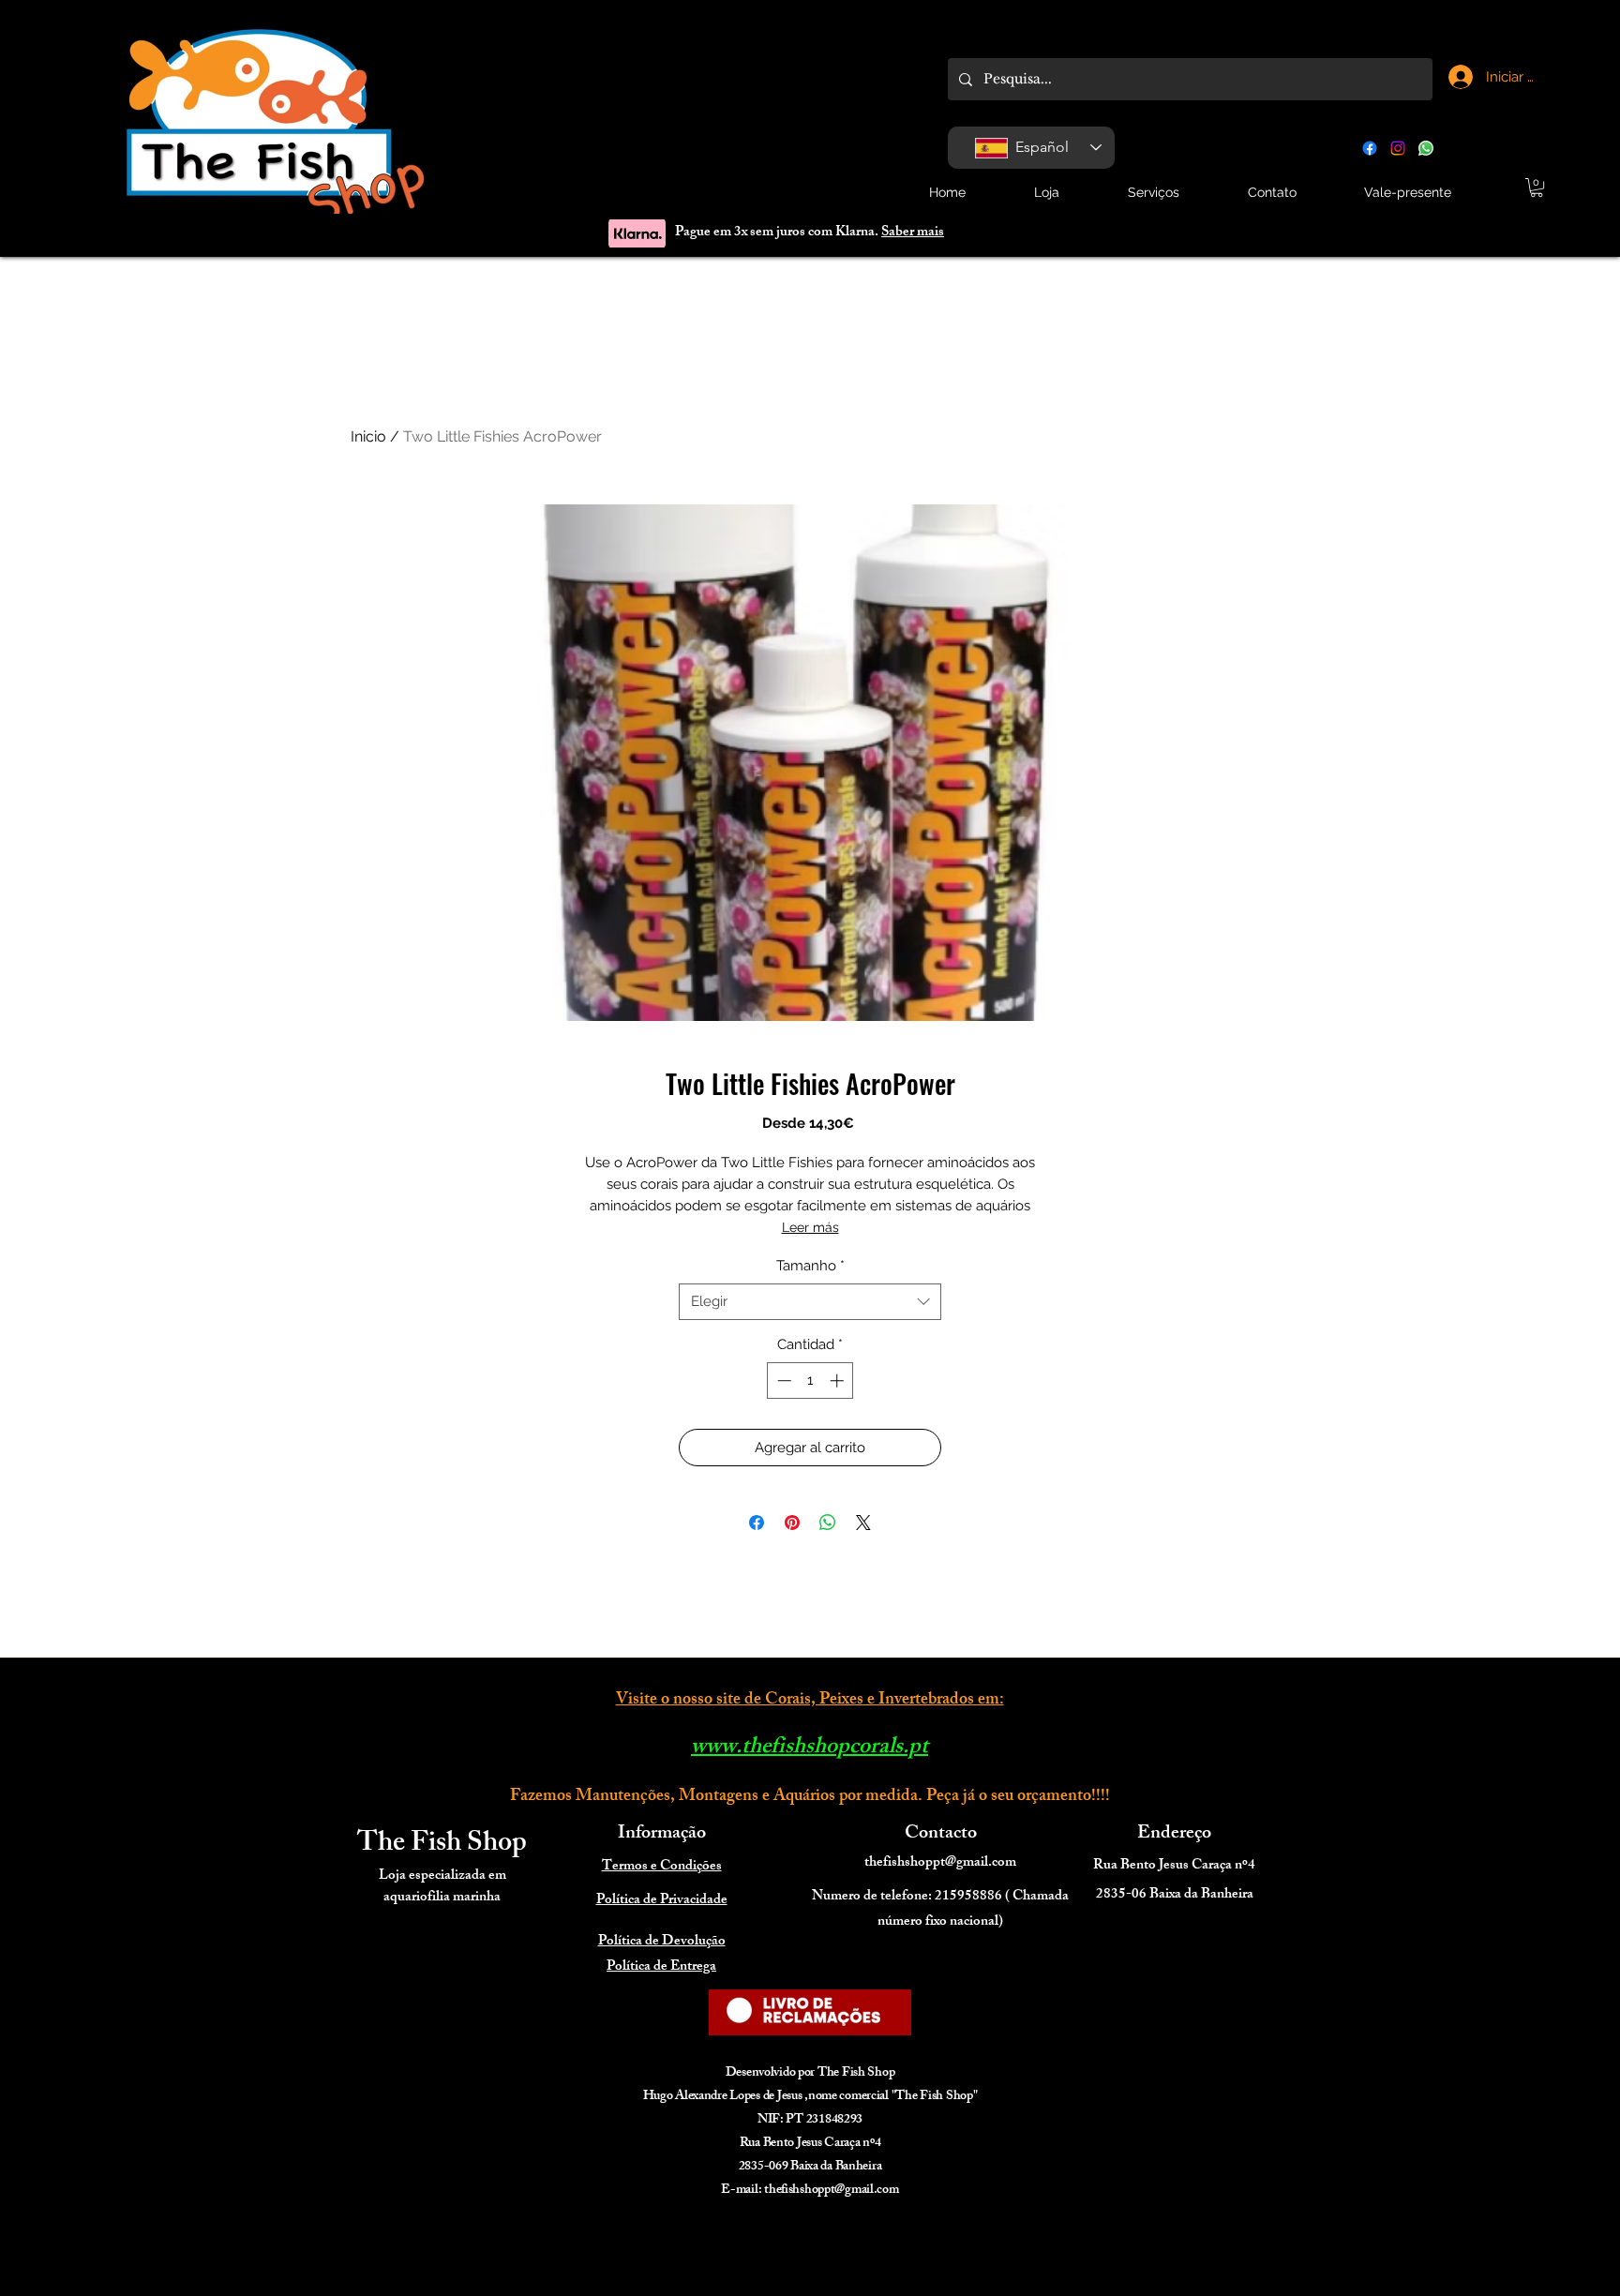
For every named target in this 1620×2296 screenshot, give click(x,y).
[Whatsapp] (1426, 148)
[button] (1537, 188)
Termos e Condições (662, 1867)
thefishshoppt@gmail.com (940, 1863)
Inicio (368, 436)
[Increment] (839, 1381)
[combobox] (810, 1302)
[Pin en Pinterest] (792, 1523)
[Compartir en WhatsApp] (828, 1523)
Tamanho (810, 1266)
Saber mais (913, 233)
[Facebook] (1370, 148)
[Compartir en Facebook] (757, 1523)
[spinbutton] (810, 1381)
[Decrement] (782, 1381)
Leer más (810, 1227)
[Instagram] (1398, 148)
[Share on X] (863, 1523)
